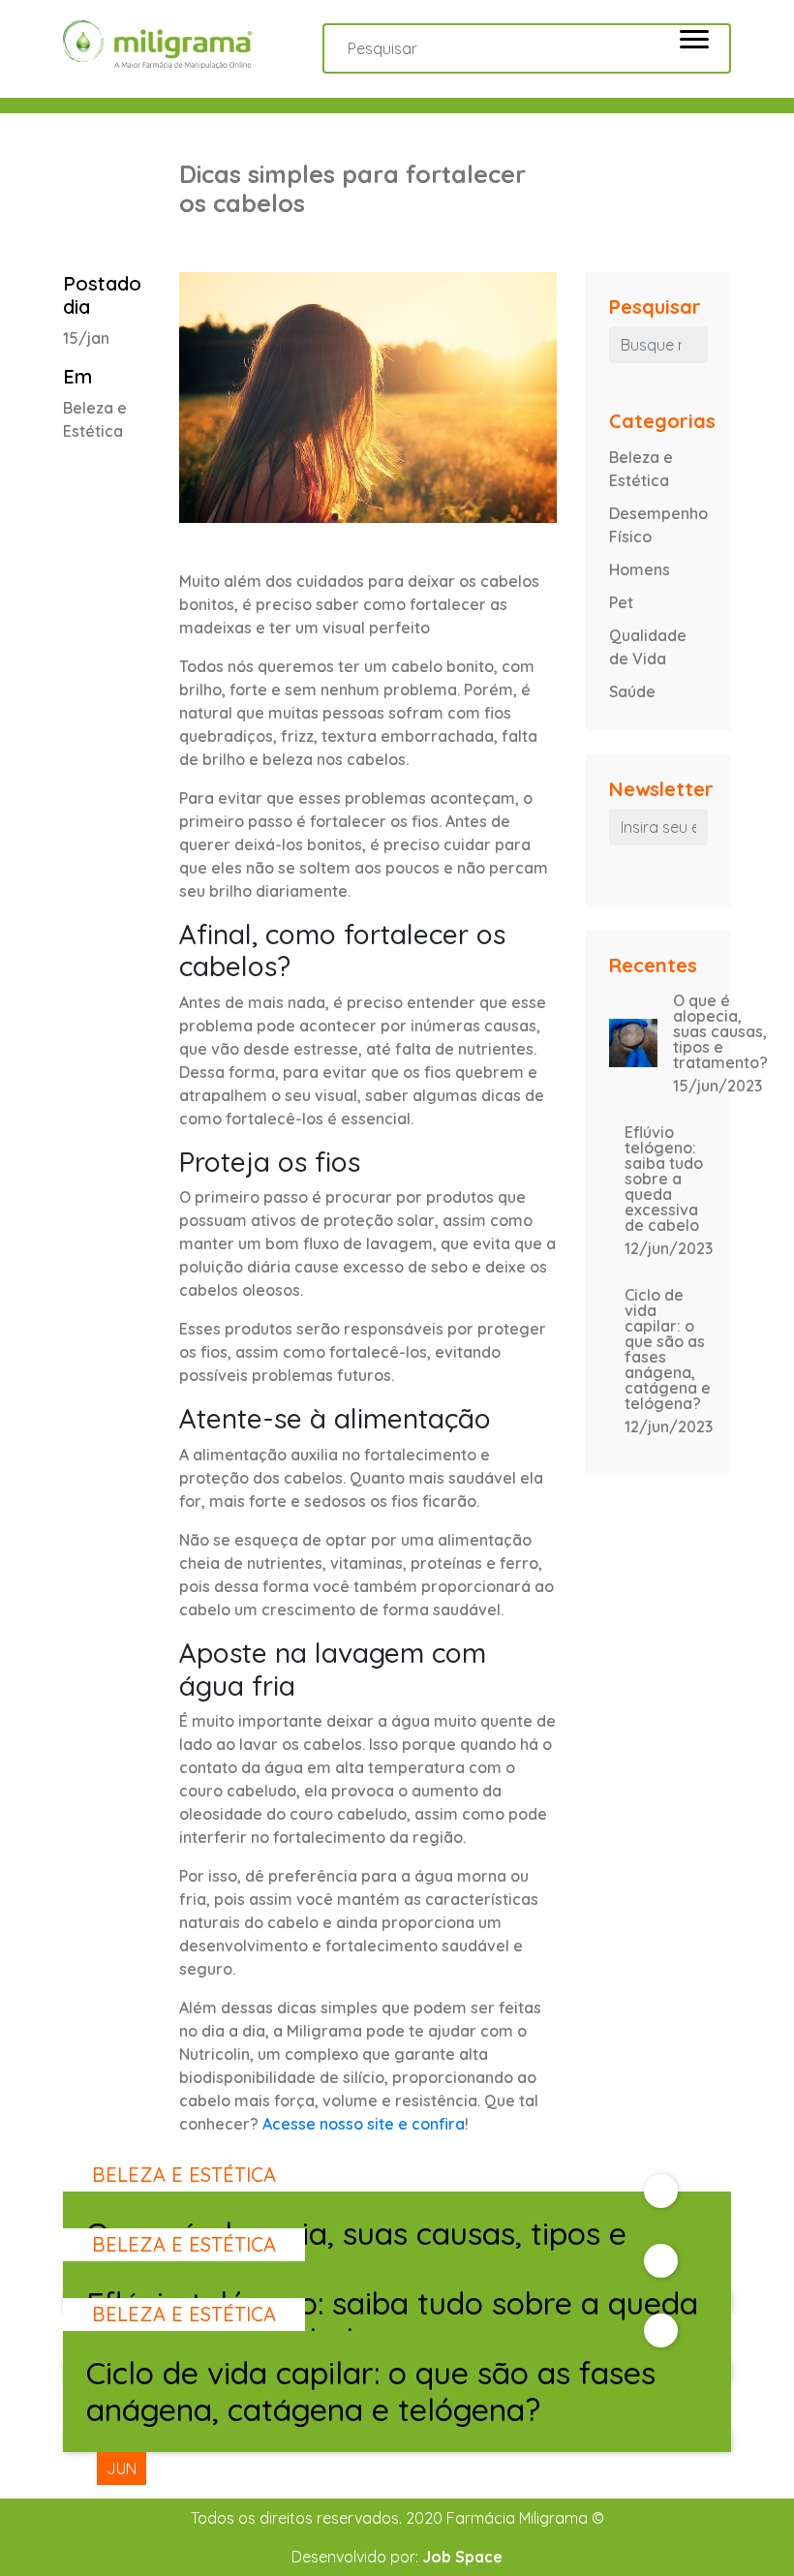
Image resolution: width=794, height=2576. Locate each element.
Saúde (632, 691)
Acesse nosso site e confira (364, 2124)
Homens (640, 569)
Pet (621, 602)
